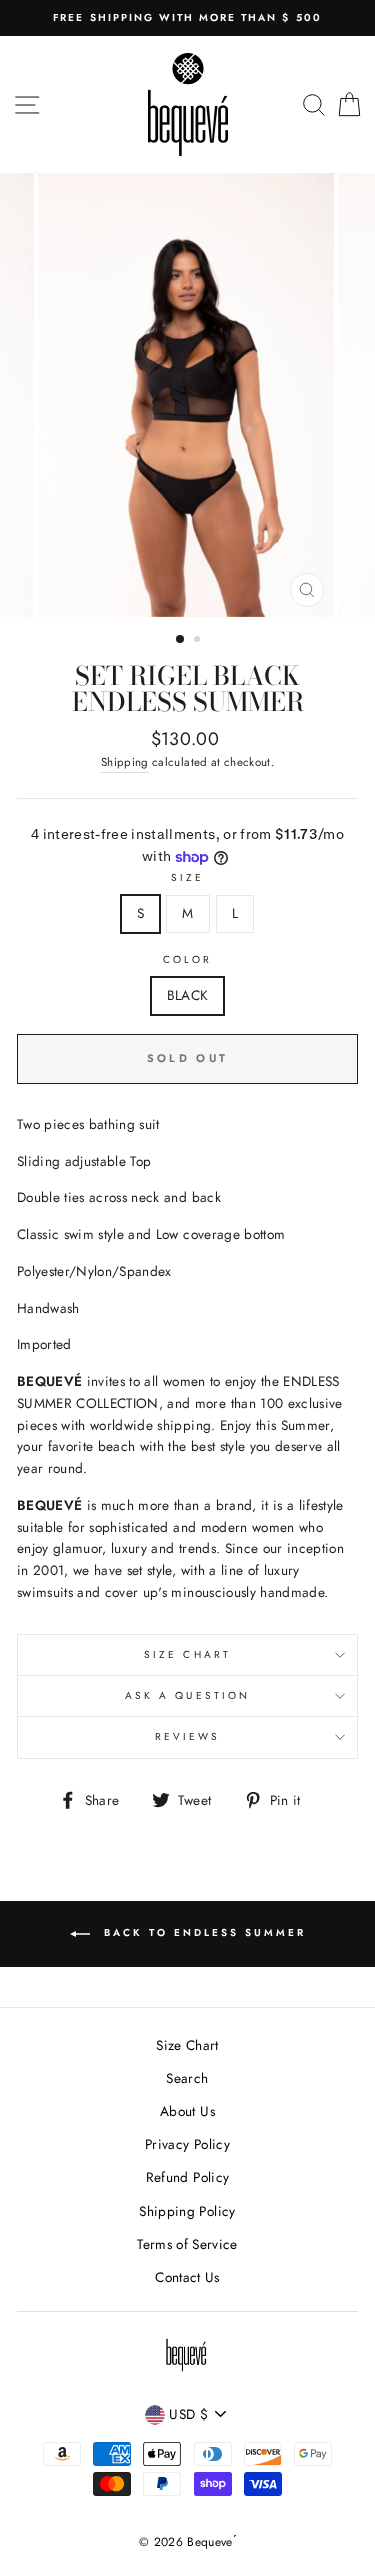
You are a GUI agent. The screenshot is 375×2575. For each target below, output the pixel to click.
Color (187, 959)
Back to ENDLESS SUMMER (202, 1933)
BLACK (188, 995)
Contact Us (187, 2277)
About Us (187, 2111)
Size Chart (187, 1654)
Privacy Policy (187, 2144)
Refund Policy (187, 2177)
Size (187, 877)
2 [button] (199, 641)
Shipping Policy (187, 2211)
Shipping (125, 762)
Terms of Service (187, 2244)
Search (187, 2078)
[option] (187, 18)
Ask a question (187, 1695)
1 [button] (181, 640)
